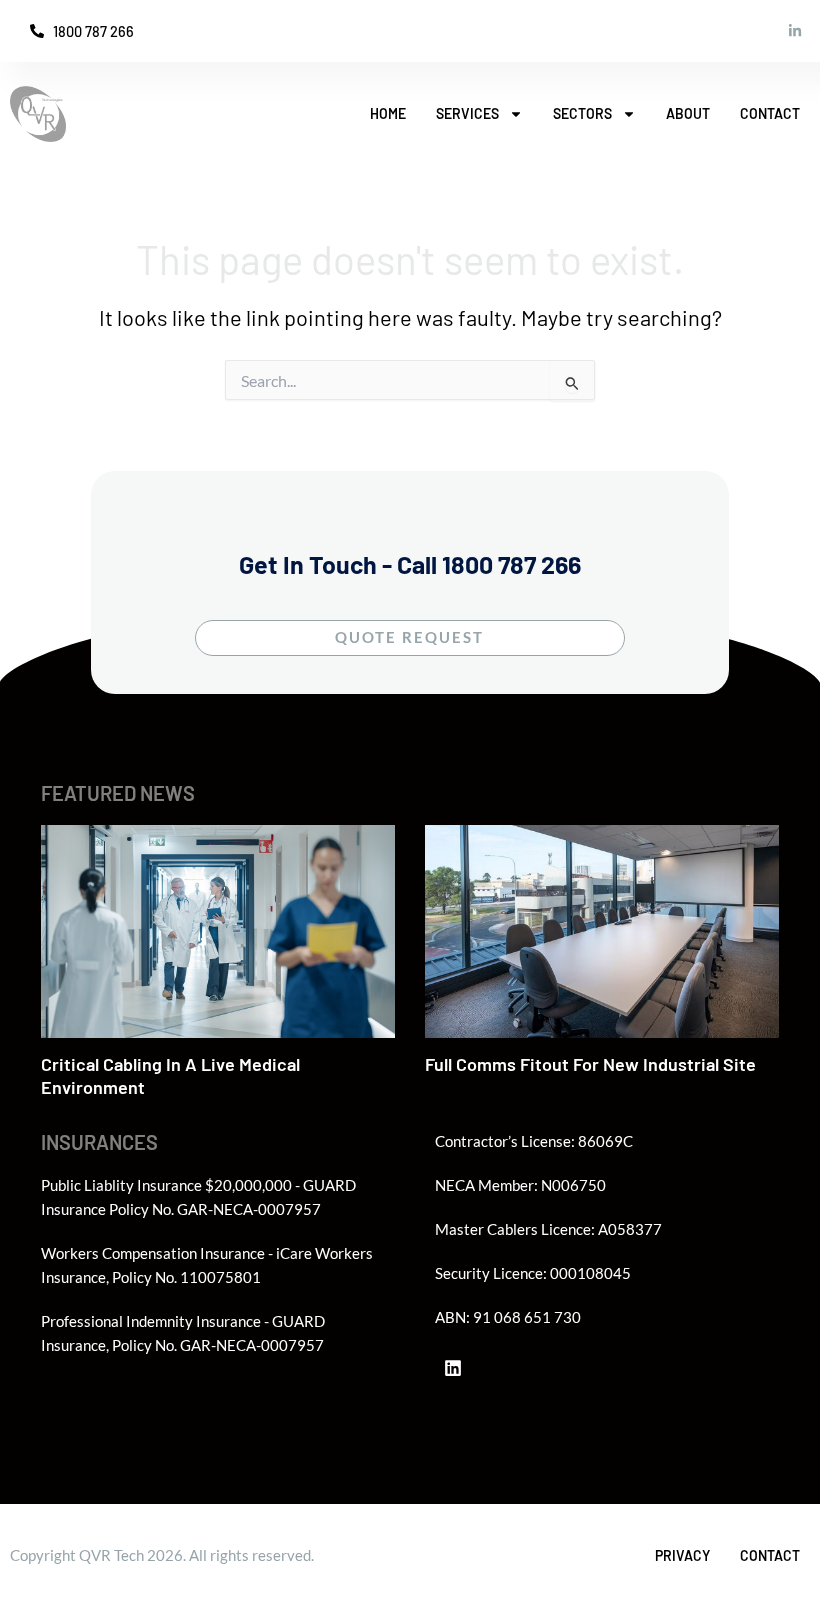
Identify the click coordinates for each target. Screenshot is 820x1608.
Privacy (682, 1555)
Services (467, 113)
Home (388, 113)
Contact (770, 113)
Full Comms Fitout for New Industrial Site (590, 1064)
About (688, 113)
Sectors (582, 113)
